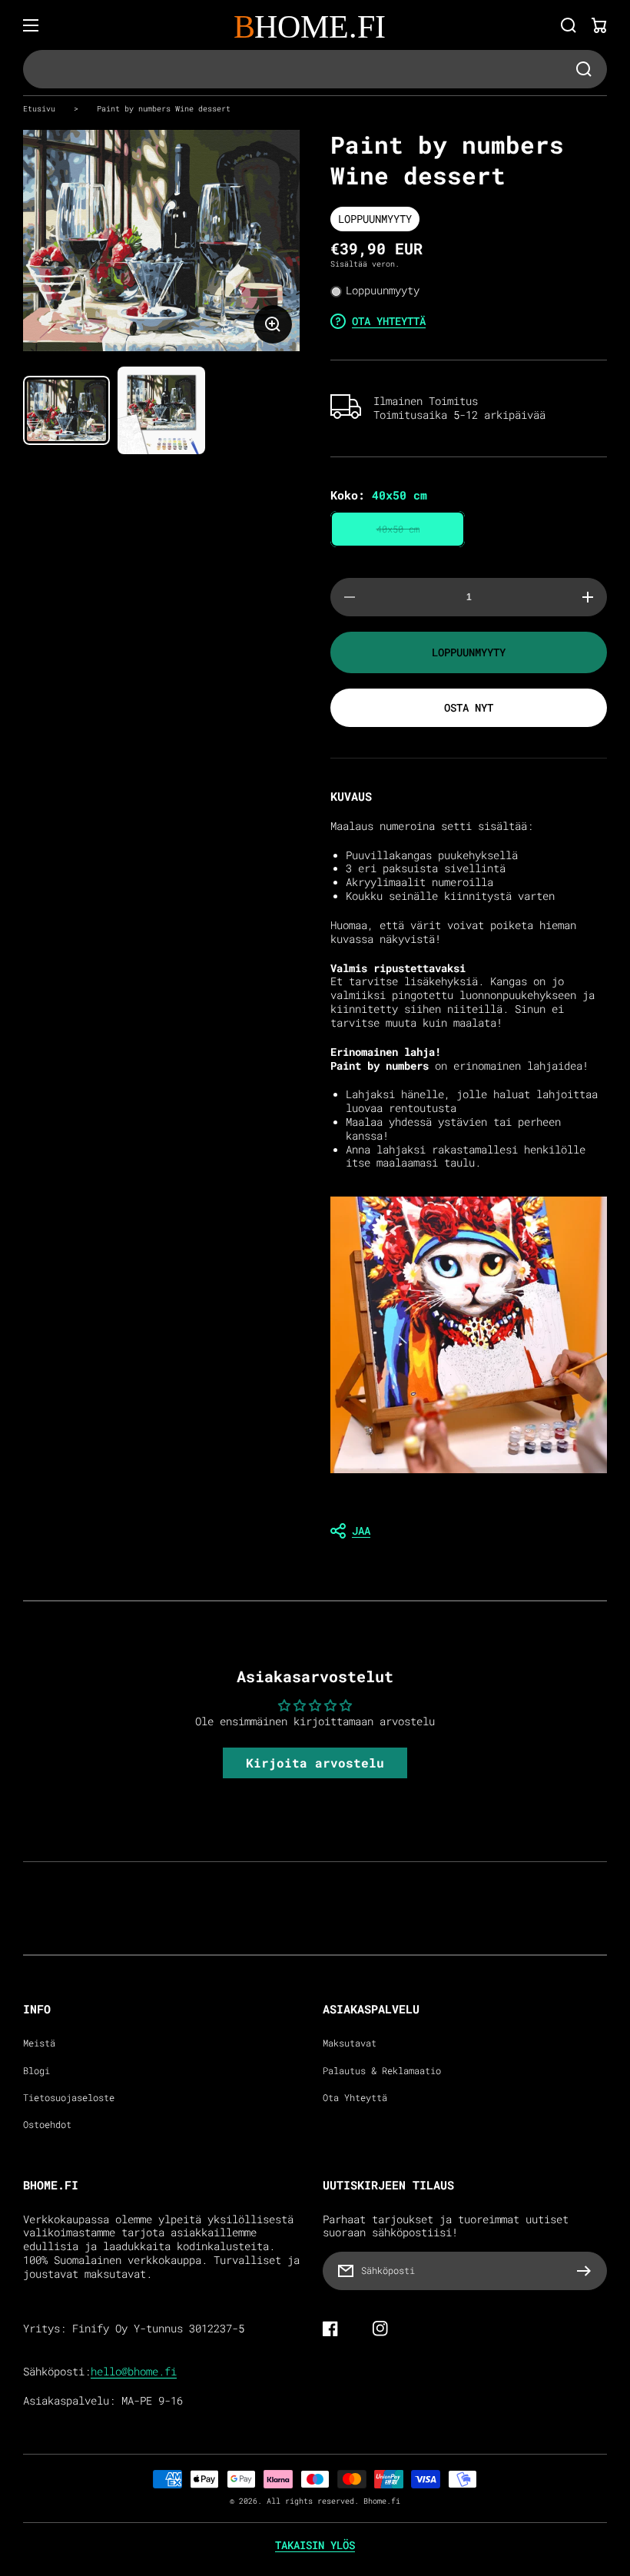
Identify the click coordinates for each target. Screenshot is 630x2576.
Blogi (36, 2071)
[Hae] (569, 25)
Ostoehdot (47, 2125)
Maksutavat (350, 2043)
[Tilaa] (588, 2271)
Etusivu (39, 108)
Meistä (39, 2043)
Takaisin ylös (315, 2545)
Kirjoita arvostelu (315, 1763)
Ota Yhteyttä (355, 2098)
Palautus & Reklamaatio (382, 2071)
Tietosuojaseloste (69, 2098)
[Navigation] (31, 25)
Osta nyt (469, 707)
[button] (469, 1531)
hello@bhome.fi (134, 2372)
